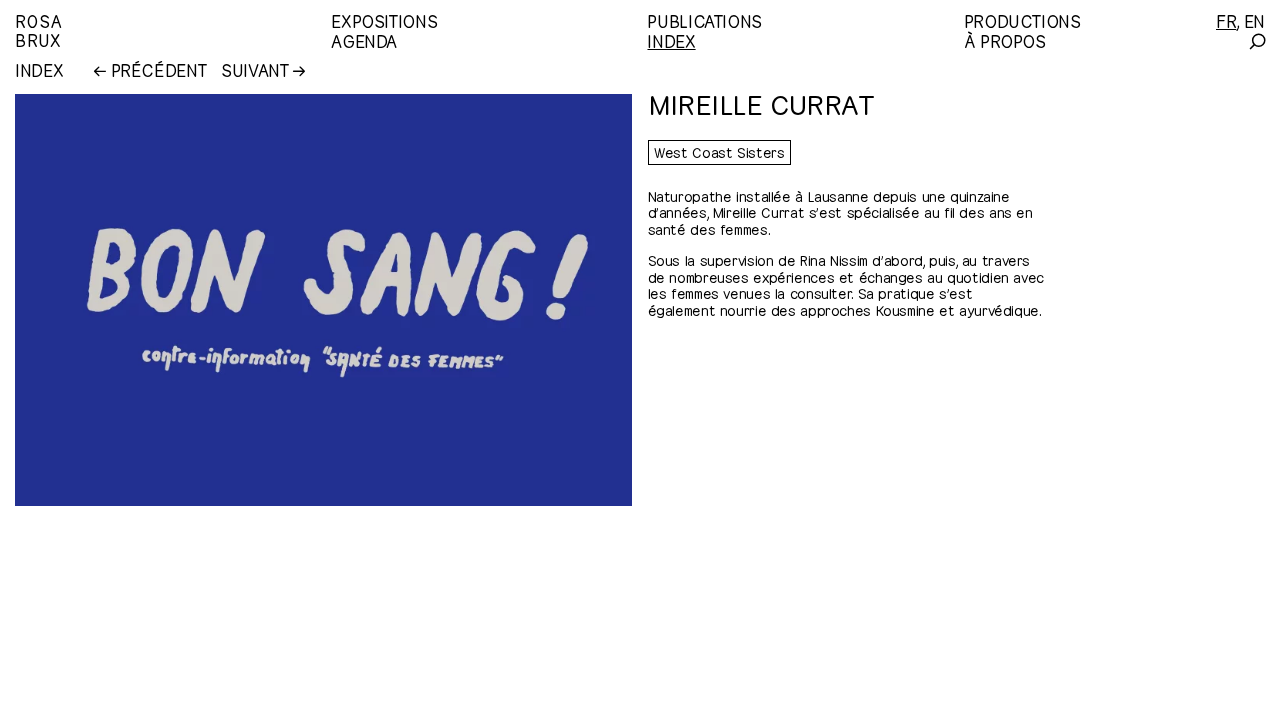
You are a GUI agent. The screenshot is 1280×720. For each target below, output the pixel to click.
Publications (704, 20)
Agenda (364, 40)
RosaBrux (38, 29)
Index (671, 40)
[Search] (1256, 41)
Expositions (384, 20)
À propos (1005, 40)
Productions (1022, 20)
